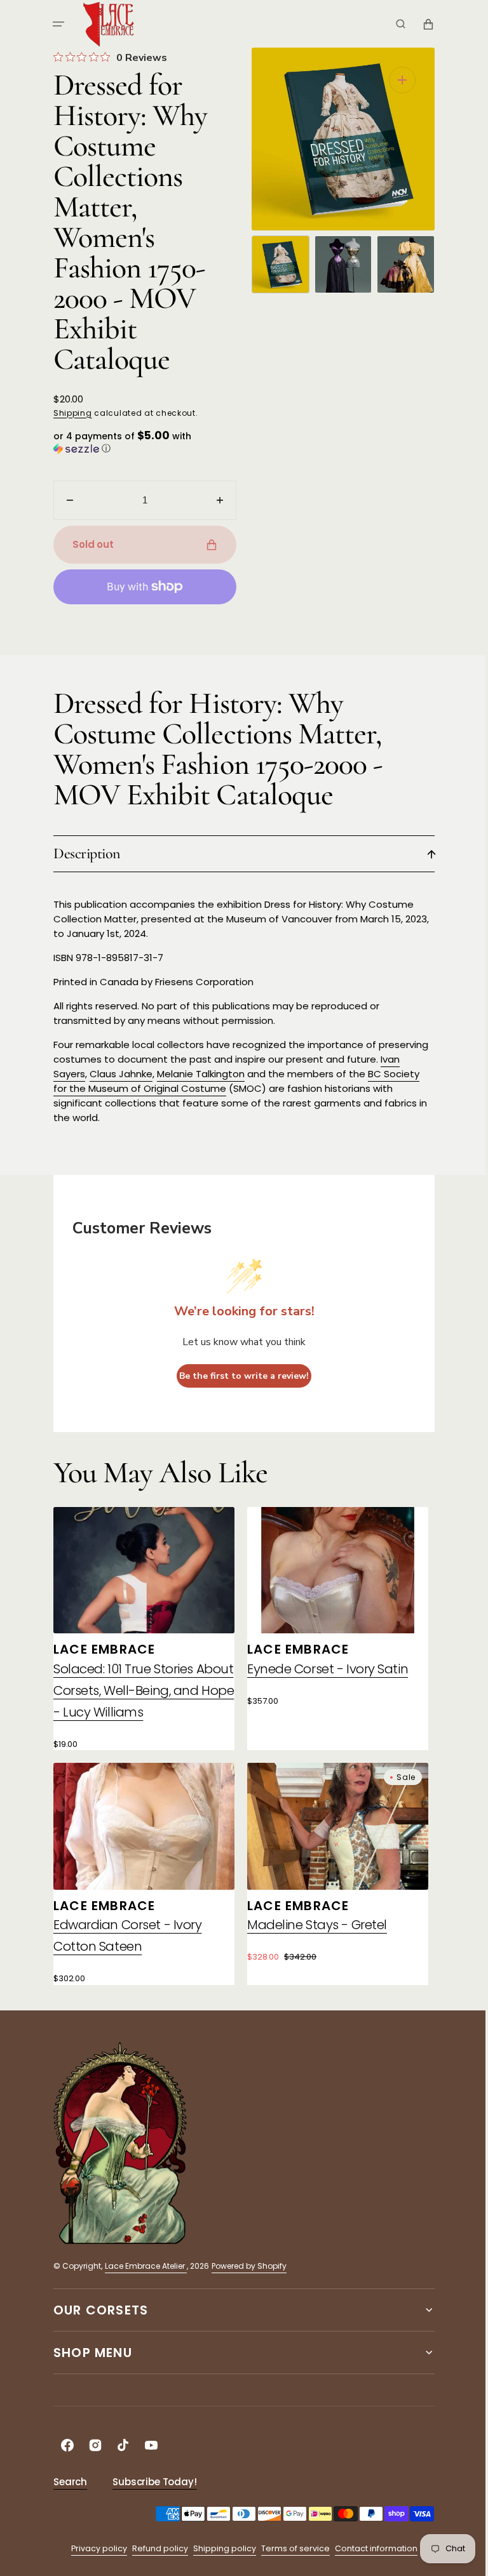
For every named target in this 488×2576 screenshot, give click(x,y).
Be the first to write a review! (240, 1376)
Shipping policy (220, 2548)
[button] (54, 24)
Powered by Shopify (245, 2266)
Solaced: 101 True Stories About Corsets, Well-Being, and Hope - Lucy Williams (139, 1690)
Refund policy (155, 2548)
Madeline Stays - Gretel (313, 1925)
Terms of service (290, 2548)
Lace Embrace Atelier (141, 2266)
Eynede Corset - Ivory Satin (323, 1669)
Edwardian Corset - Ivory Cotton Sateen (123, 1935)
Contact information (371, 2548)
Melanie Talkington (196, 1074)
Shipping (68, 413)
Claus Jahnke (117, 1074)
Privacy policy (94, 2548)
